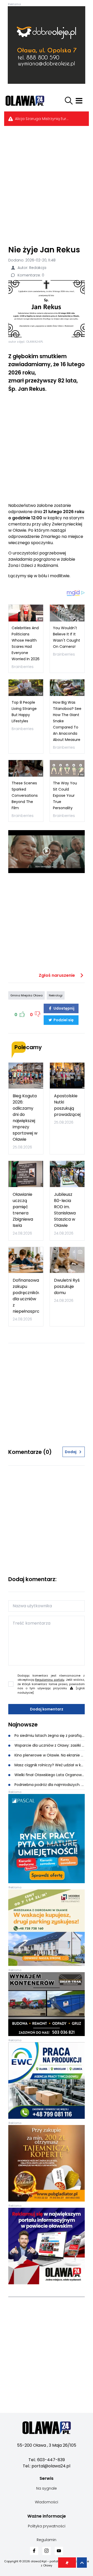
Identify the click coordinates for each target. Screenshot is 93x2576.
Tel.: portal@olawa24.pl (47, 2466)
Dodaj (71, 1452)
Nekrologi (56, 995)
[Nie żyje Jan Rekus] (47, 309)
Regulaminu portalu (50, 1680)
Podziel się (63, 1020)
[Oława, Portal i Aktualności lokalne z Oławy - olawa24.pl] (30, 101)
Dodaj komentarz (47, 1709)
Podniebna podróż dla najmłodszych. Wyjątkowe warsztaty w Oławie (49, 1785)
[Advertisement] (47, 185)
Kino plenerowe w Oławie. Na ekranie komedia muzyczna (49, 1755)
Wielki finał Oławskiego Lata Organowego (49, 1775)
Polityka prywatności (47, 2526)
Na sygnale (47, 2488)
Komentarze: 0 (30, 275)
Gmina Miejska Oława (26, 995)
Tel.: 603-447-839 (47, 2460)
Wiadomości (47, 2502)
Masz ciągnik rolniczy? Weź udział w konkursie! (49, 1765)
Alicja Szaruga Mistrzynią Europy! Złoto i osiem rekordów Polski (43, 119)
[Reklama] (47, 45)
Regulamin (47, 2540)
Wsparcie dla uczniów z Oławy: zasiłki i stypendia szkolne (49, 1745)
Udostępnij (64, 1008)
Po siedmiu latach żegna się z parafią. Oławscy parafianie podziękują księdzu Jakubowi (49, 1736)
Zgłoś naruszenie (57, 975)
